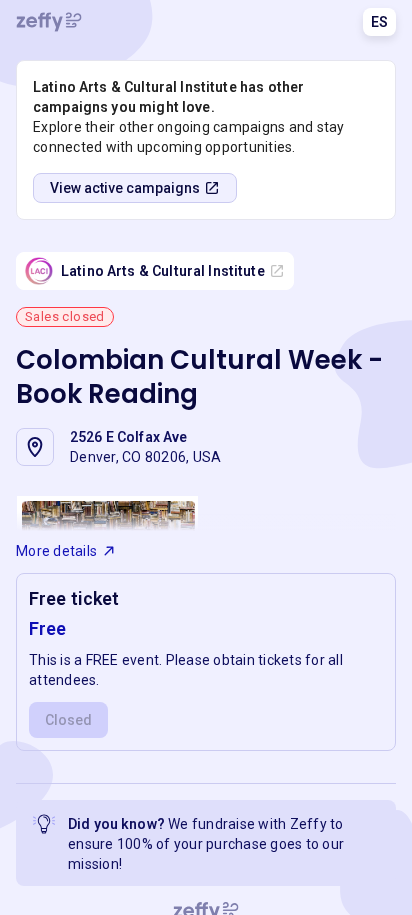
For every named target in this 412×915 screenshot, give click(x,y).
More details (56, 551)
